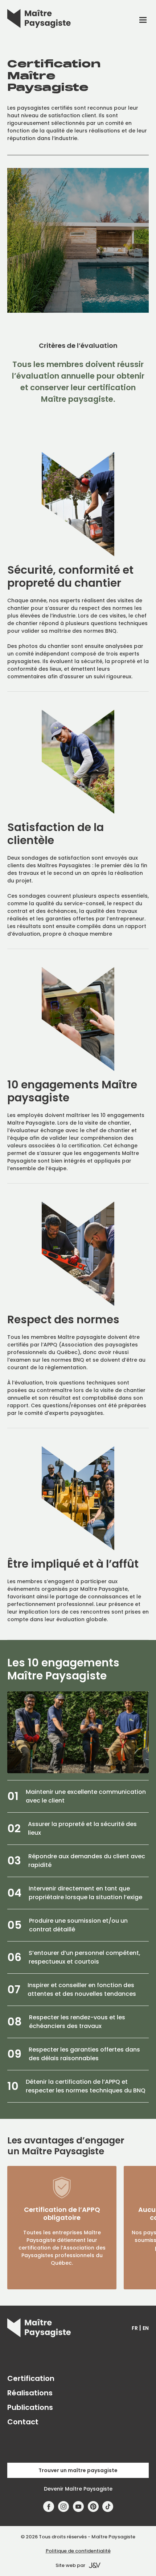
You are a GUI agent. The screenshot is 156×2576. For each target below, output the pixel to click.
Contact (23, 2422)
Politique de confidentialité (78, 2551)
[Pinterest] (93, 2507)
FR (135, 2328)
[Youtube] (79, 2507)
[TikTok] (108, 2507)
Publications (30, 2407)
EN (146, 2328)
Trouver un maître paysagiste (78, 2470)
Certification (31, 2378)
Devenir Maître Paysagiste (78, 2489)
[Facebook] (49, 2507)
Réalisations (30, 2393)
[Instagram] (64, 2507)
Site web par (70, 2565)
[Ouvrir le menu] (143, 20)
